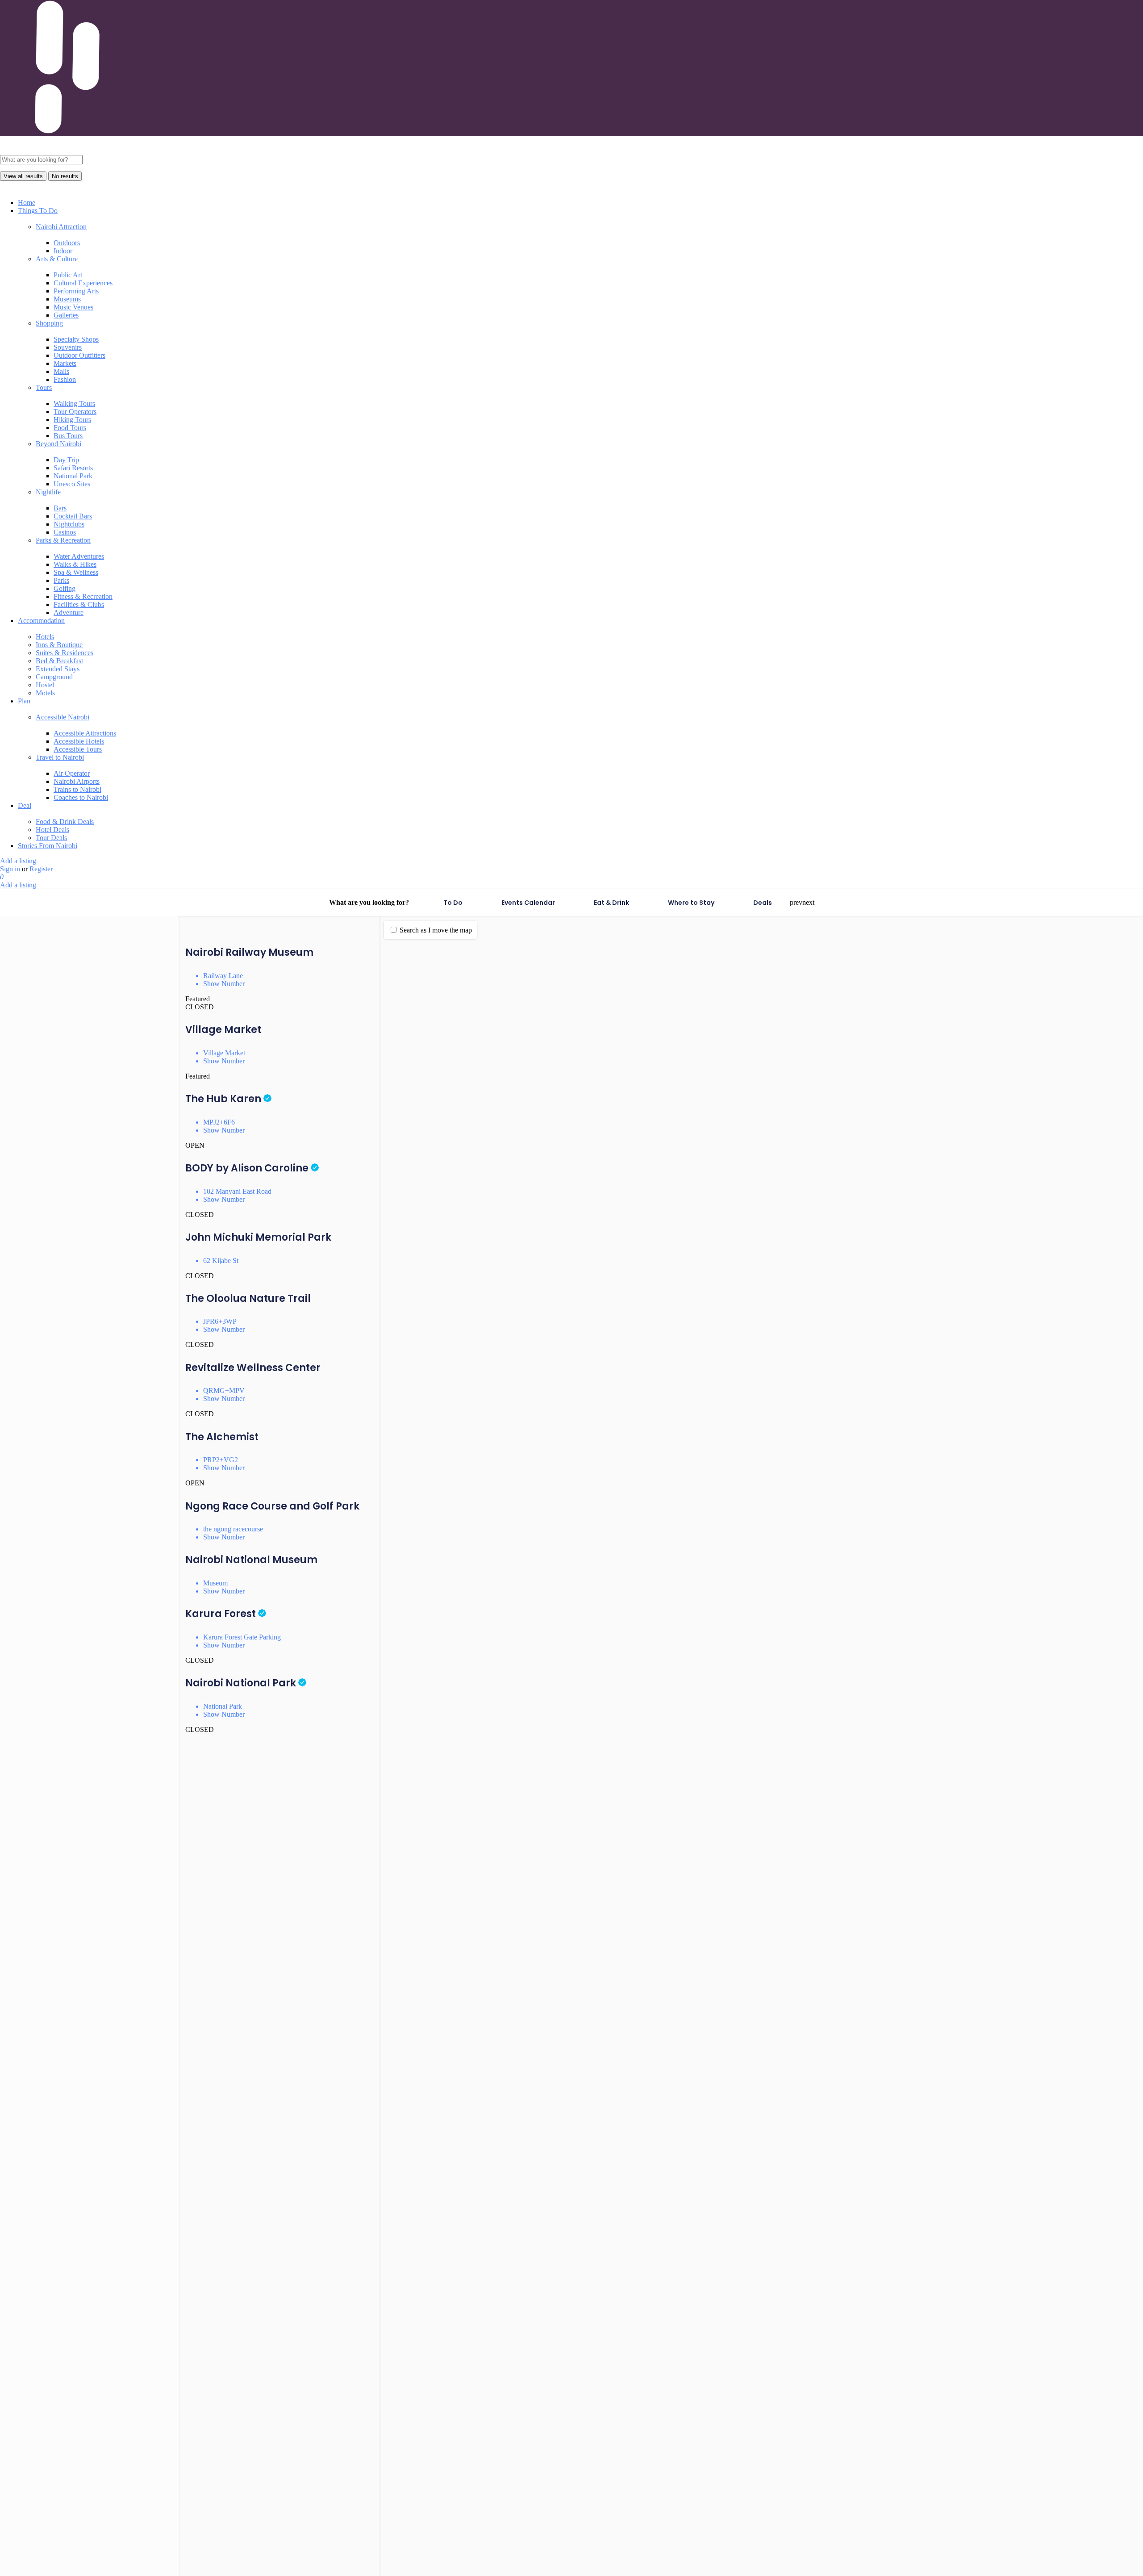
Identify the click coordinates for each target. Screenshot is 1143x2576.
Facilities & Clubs (79, 604)
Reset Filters (91, 1282)
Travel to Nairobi (60, 757)
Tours (44, 387)
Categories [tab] (65, 936)
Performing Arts (76, 291)
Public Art (68, 275)
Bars (60, 508)
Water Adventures (79, 556)
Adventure (69, 613)
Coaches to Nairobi (81, 797)
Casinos (65, 532)
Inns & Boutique (59, 645)
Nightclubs (69, 524)
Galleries (66, 315)
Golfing (65, 588)
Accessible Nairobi (63, 717)
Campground (54, 677)
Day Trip (66, 460)
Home (27, 203)
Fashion (65, 379)
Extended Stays (58, 669)
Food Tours (70, 428)
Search (19, 1269)
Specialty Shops (76, 339)
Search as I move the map (436, 930)
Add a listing (18, 861)
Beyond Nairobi (58, 444)
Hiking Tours (72, 420)
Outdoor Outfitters (79, 355)
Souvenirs (68, 347)
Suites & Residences (65, 653)
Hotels (45, 637)
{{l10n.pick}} (80, 1307)
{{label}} (107, 1073)
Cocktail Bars (73, 516)
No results (65, 176)
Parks (61, 580)
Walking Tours (74, 404)
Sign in (11, 869)
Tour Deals (51, 838)
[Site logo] (67, 151)
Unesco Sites (72, 484)
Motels (45, 693)
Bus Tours (68, 436)
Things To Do (38, 211)
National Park (73, 476)
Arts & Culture (57, 259)
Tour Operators (75, 412)
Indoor (63, 251)
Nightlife (48, 492)
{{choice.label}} (115, 1210)
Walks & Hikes (75, 564)
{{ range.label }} (34, 1307)
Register (41, 869)
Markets (65, 363)
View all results (23, 176)
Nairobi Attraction (61, 227)
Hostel (45, 685)
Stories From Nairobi (48, 846)
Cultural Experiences (83, 283)
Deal (25, 805)
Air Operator (72, 773)
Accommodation (41, 621)
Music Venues (73, 307)
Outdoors (67, 243)
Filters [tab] (35, 936)
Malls (61, 371)
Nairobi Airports (77, 781)
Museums (67, 299)
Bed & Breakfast (59, 661)
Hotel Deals (52, 830)
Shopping (49, 323)
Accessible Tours (78, 749)
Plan (24, 701)
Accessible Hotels (79, 741)
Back (91, 2385)
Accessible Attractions (85, 733)
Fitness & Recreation (83, 596)
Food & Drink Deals (65, 822)
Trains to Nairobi (77, 789)
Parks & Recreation (63, 540)
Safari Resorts (73, 468)
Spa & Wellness (76, 572)
